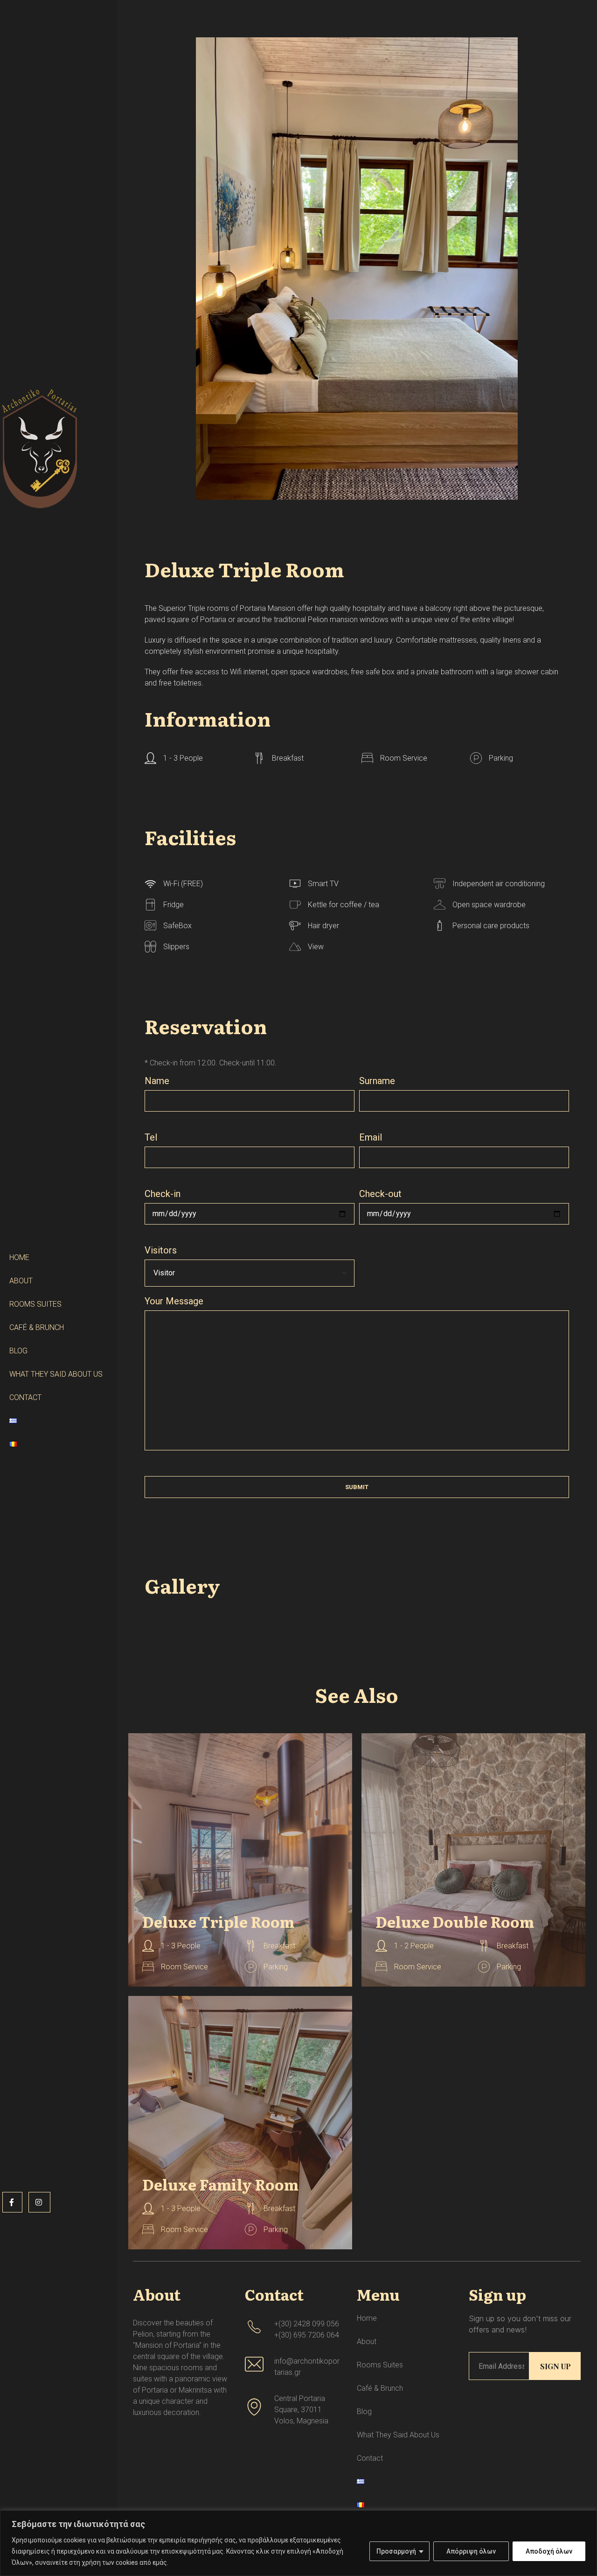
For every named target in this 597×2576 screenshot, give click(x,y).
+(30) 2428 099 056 (307, 2324)
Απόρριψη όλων (471, 2551)
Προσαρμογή (396, 2551)
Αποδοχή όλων (549, 2551)
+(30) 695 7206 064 (307, 2335)
